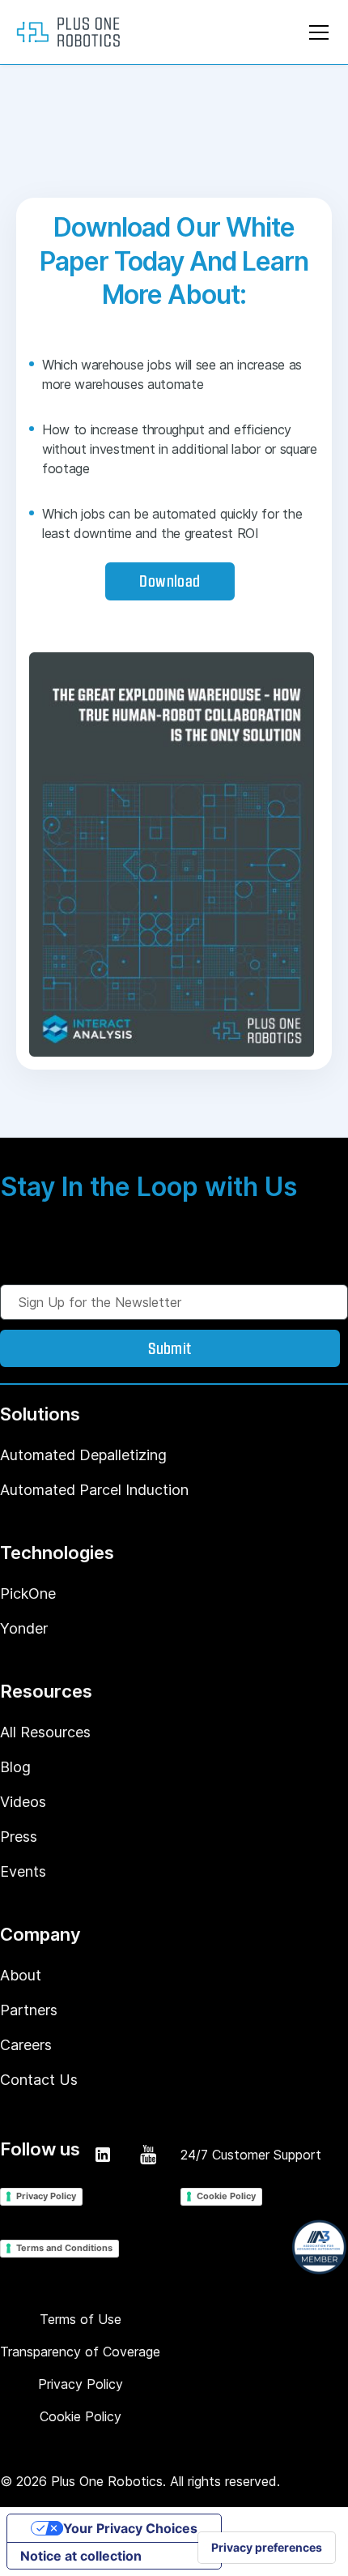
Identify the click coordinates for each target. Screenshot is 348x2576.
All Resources (45, 1732)
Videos (23, 1802)
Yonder (24, 1628)
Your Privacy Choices (130, 2528)
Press (19, 1837)
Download (170, 580)
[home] (68, 32)
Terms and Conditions (64, 2248)
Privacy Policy (46, 2196)
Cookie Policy (226, 2196)
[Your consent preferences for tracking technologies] (267, 2548)
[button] (316, 32)
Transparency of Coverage (80, 2352)
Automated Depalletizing (83, 1455)
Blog (15, 1767)
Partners (29, 2010)
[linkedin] (103, 2155)
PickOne (28, 1593)
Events (23, 1871)
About (21, 1975)
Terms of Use (81, 2319)
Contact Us (39, 2080)
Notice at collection (81, 2556)
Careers (26, 2045)
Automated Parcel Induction (94, 1490)
